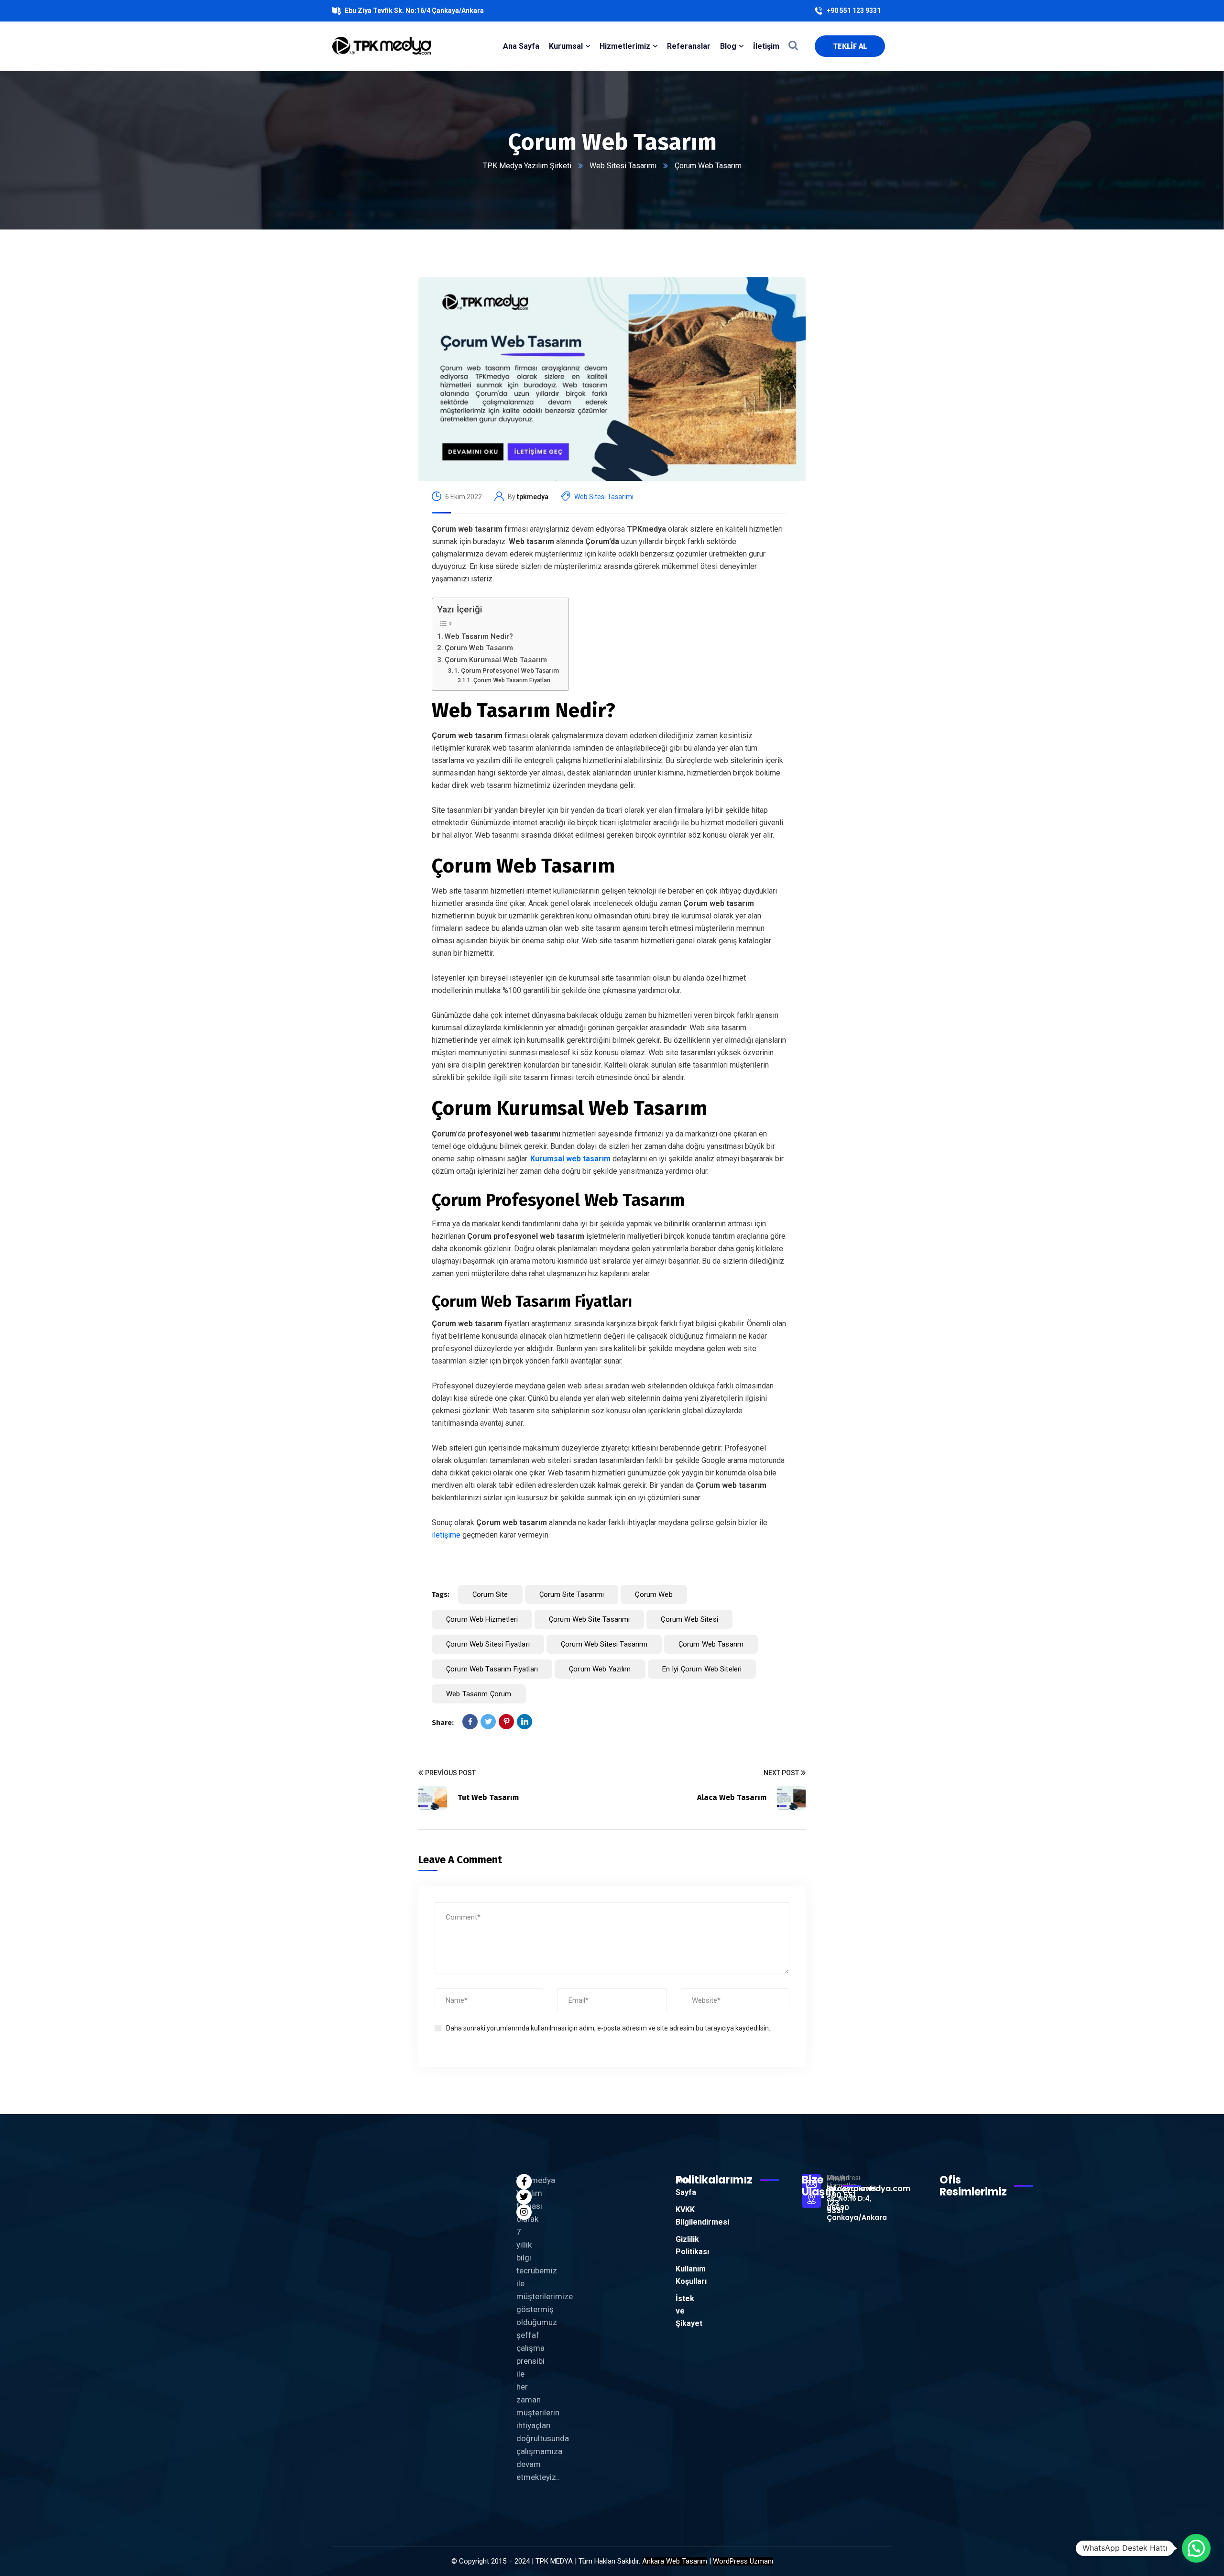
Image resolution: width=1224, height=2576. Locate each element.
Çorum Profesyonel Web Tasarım (510, 670)
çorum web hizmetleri (482, 1619)
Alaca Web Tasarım (732, 1797)
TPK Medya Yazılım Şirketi (527, 166)
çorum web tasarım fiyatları (492, 1669)
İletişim (766, 46)
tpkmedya (533, 497)
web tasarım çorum (479, 1694)
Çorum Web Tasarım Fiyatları (512, 680)
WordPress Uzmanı (743, 2561)
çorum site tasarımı (572, 1594)
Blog (728, 46)
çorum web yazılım (600, 1669)
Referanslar (689, 46)
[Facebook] (470, 1722)
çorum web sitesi (689, 1619)
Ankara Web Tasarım (675, 2561)
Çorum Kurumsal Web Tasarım (496, 660)
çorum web (654, 1594)
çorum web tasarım (711, 1644)
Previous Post (450, 1773)
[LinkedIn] (525, 1722)
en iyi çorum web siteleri (702, 1669)
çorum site (490, 1594)
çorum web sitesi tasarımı (604, 1644)
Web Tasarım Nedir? (479, 636)
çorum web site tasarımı (589, 1619)
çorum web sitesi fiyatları (488, 1644)
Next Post (781, 1773)
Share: (443, 1723)
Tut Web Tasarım (488, 1797)
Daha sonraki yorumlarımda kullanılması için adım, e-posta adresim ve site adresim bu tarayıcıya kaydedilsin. (608, 2028)
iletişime (446, 1535)
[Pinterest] (506, 1722)
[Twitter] (488, 1722)
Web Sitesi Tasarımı (623, 166)
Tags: (441, 1594)
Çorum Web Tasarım (479, 648)
